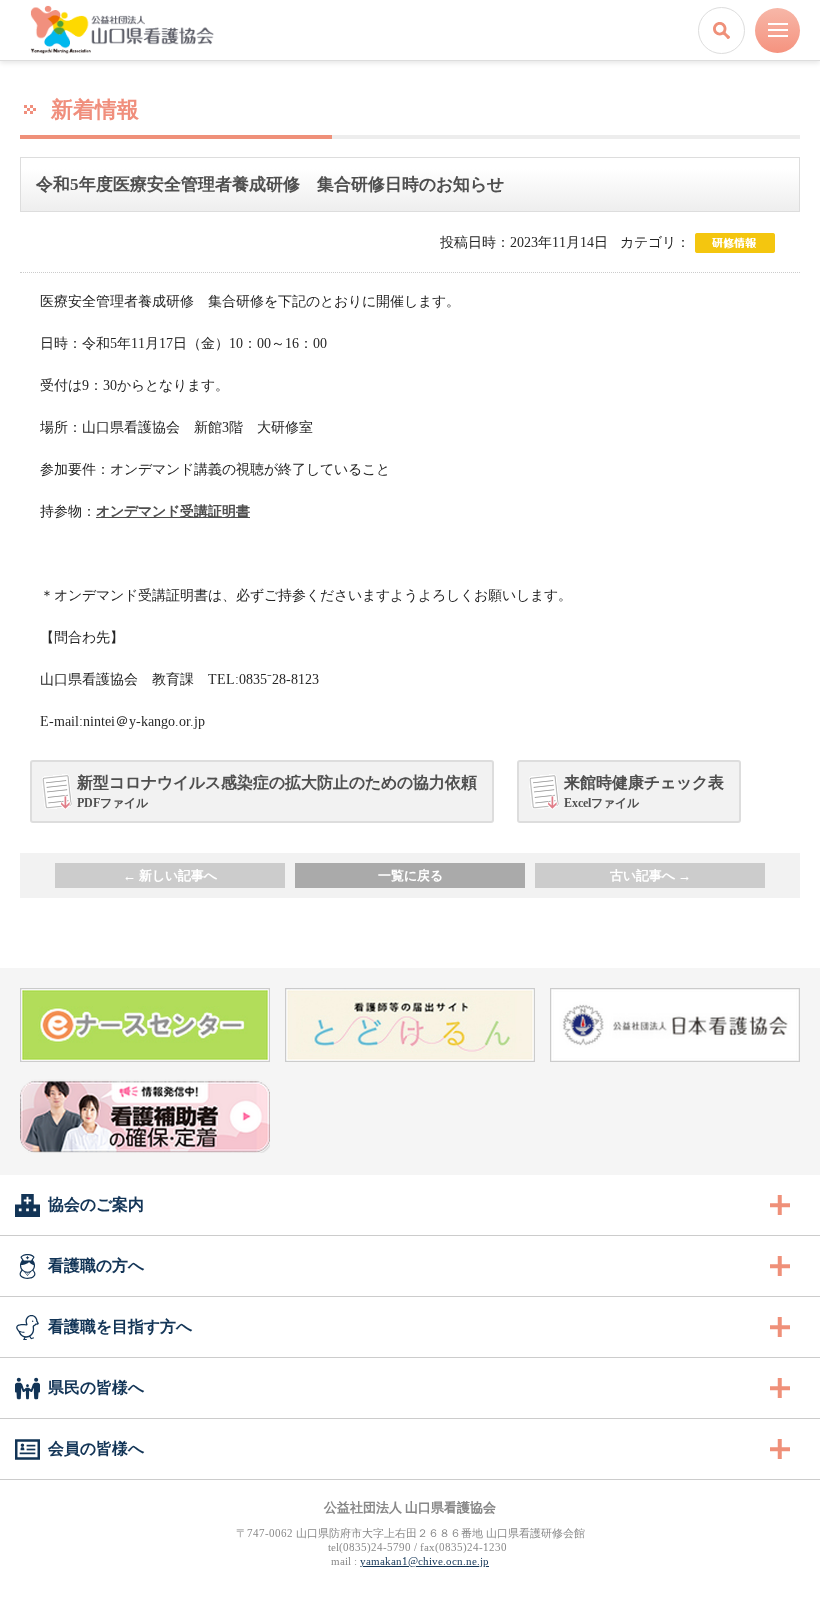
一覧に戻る (410, 875)
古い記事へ (650, 875)
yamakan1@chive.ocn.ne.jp (424, 1561)
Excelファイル (644, 791)
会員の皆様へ (96, 1448)
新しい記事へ (170, 875)
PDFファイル (277, 791)
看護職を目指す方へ (120, 1326)
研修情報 (735, 243)
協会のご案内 (96, 1204)
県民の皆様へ (96, 1387)
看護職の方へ (96, 1265)
